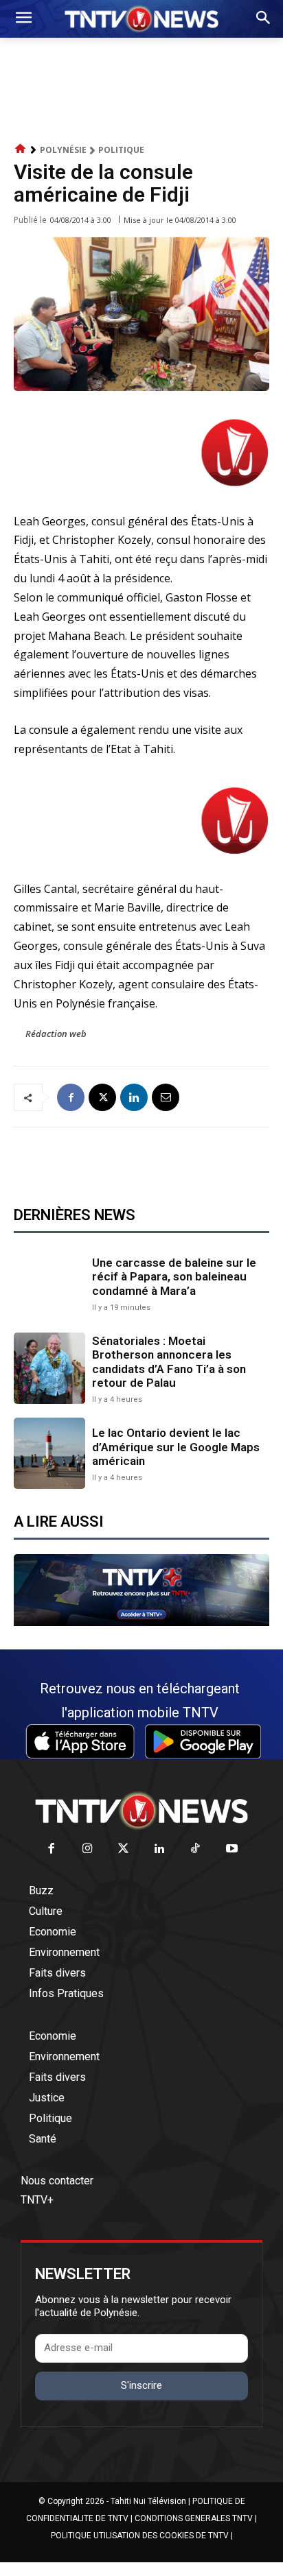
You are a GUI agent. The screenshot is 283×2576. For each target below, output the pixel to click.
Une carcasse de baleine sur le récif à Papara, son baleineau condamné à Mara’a (174, 1277)
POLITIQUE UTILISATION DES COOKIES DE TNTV (140, 2536)
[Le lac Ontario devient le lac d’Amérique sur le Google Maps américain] (49, 1453)
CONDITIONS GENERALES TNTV (194, 2518)
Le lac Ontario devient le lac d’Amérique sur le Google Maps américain (176, 1447)
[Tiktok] (196, 1849)
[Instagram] (88, 1849)
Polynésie (63, 150)
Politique (121, 150)
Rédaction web (56, 1034)
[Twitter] (124, 1849)
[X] (102, 1097)
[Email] (166, 1097)
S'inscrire (141, 2385)
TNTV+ (37, 2200)
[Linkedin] (134, 1097)
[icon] (21, 149)
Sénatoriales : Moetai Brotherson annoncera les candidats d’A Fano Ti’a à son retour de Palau (169, 1362)
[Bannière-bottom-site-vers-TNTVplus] (141, 1623)
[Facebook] (71, 1097)
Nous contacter (57, 2181)
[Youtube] (232, 1849)
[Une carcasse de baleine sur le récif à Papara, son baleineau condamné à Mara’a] (49, 1283)
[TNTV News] (141, 1811)
